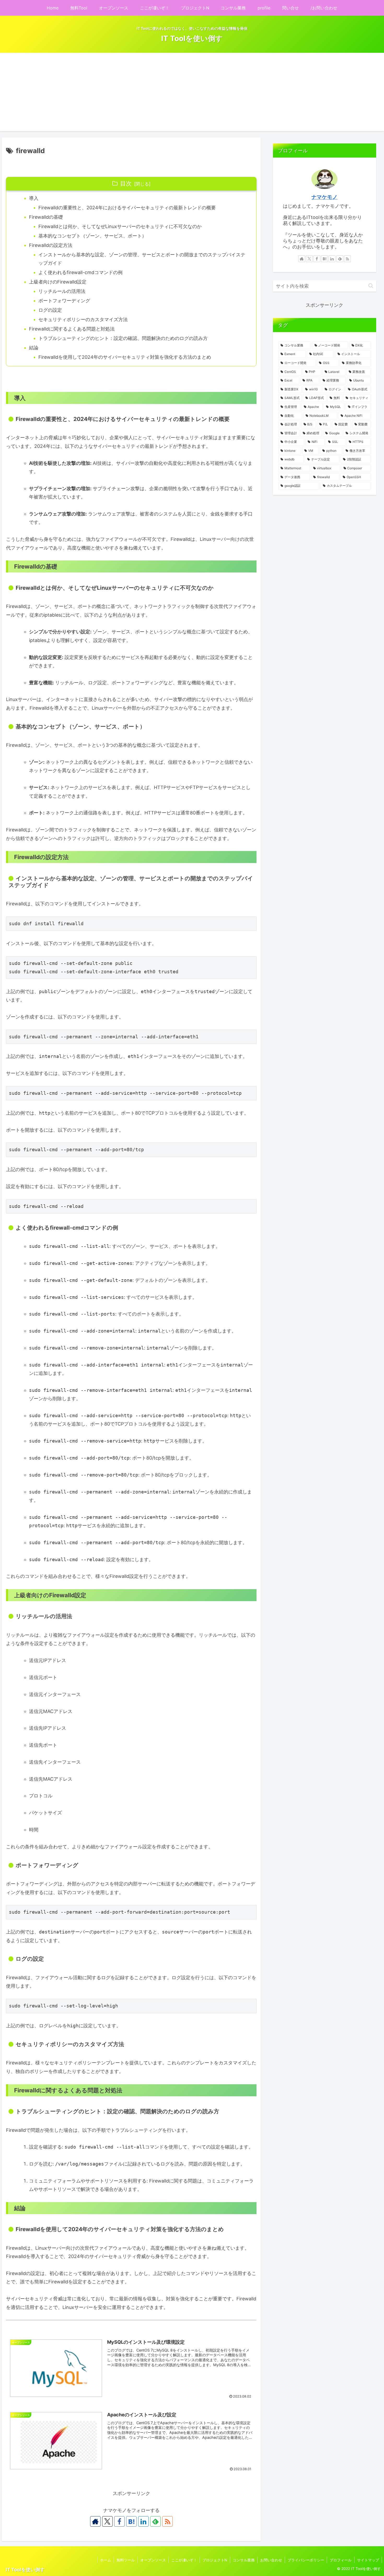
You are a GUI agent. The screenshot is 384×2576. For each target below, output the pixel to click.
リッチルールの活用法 (62, 291)
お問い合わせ (271, 2560)
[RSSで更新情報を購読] (167, 2521)
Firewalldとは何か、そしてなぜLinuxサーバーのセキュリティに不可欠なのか (120, 226)
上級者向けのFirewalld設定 (58, 282)
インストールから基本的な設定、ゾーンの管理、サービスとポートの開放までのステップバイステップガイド (142, 259)
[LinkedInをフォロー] (143, 2521)
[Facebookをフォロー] (119, 2521)
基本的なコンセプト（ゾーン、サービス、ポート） (92, 236)
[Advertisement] (192, 92)
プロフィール (341, 2560)
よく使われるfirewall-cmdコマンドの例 (80, 272)
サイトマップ (368, 2560)
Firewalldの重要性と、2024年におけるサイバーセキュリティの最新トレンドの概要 (127, 208)
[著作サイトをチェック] (95, 2521)
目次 (126, 183)
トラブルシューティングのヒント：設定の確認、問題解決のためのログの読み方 (123, 338)
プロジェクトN (215, 2560)
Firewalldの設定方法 (51, 245)
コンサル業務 (244, 2560)
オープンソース (153, 2560)
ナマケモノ (324, 197)
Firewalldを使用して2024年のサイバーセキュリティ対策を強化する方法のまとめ (125, 357)
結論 (34, 348)
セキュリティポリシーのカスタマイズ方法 (83, 319)
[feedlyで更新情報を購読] (155, 2521)
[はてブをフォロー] (131, 2521)
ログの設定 (50, 310)
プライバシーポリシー (306, 2560)
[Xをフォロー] (107, 2521)
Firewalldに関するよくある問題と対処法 (72, 329)
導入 (34, 198)
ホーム (106, 2560)
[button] (371, 286)
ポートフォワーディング (64, 301)
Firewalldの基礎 (46, 217)
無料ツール (126, 2560)
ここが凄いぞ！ (184, 2560)
